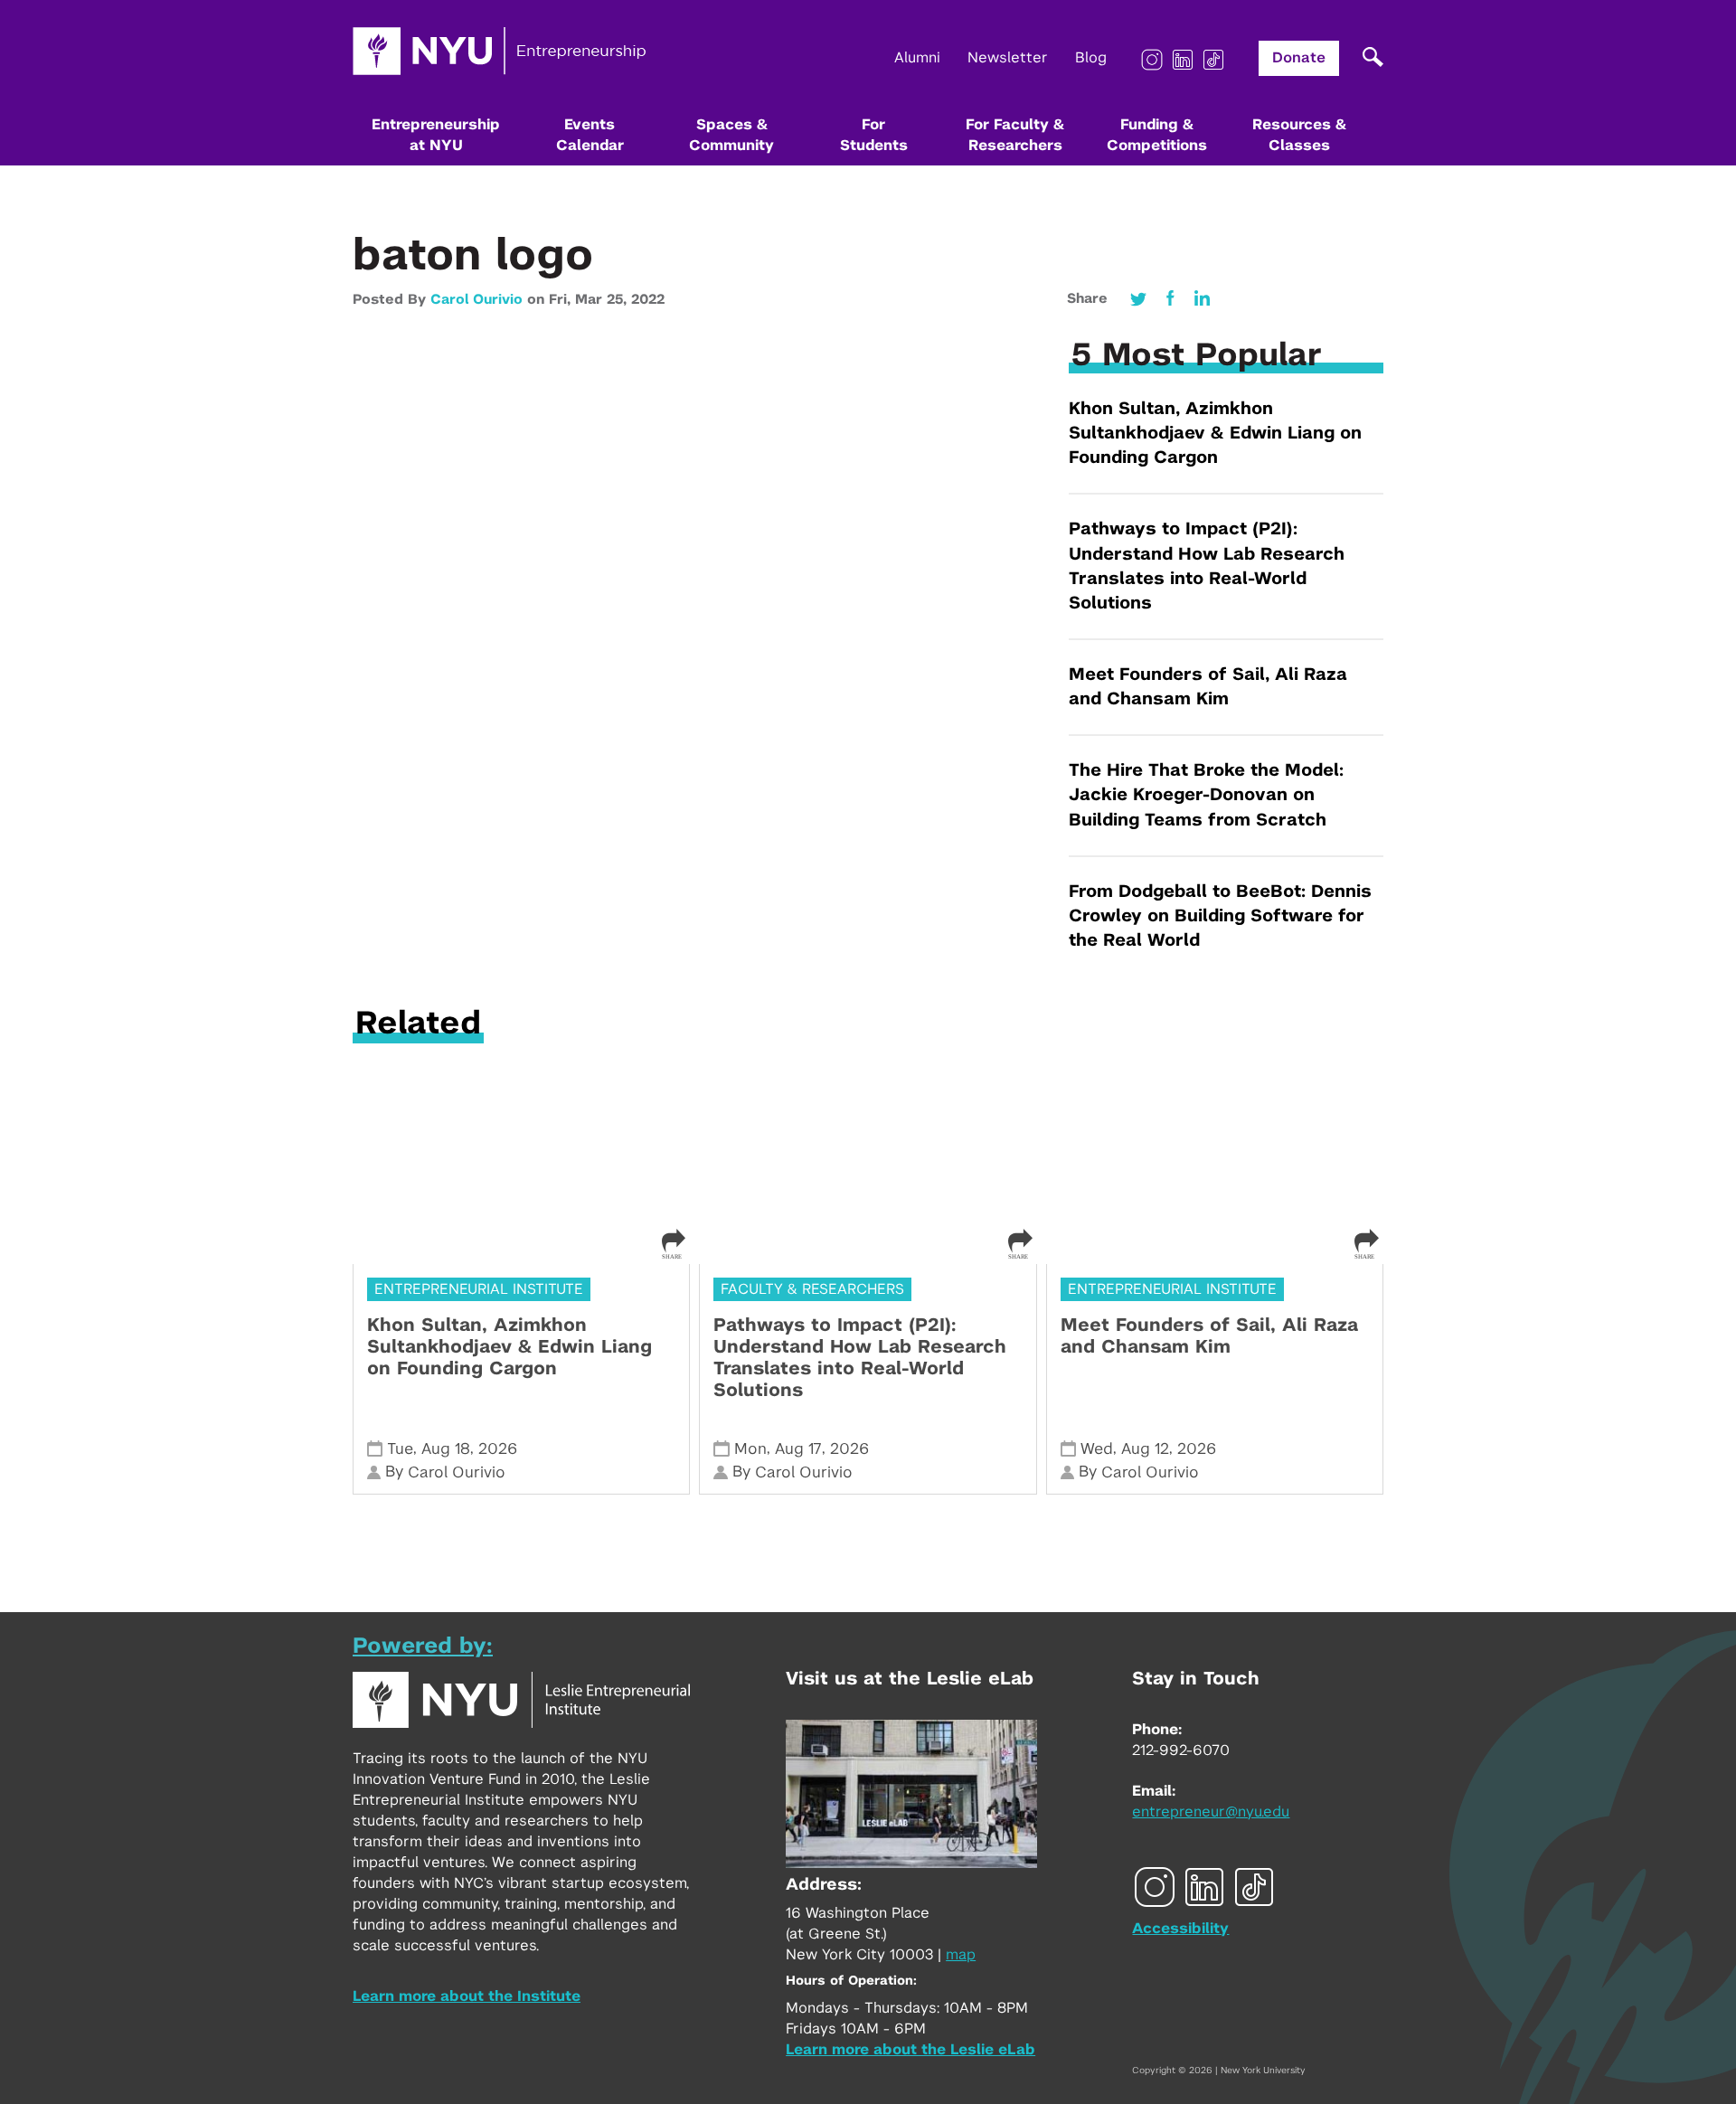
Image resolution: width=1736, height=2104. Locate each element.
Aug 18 (446, 1449)
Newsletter (1008, 58)
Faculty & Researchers (812, 1289)
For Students (874, 135)
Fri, (562, 300)
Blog (1091, 58)
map (961, 1955)
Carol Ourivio (476, 300)
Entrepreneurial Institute (479, 1289)
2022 (648, 300)
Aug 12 (1145, 1449)
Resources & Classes (1299, 135)
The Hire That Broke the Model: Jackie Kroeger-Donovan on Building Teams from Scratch (1206, 795)
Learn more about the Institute (467, 1996)
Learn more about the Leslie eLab (910, 2050)
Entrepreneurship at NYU (436, 135)
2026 (498, 1449)
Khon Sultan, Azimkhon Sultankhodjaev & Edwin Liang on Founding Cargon (1215, 434)
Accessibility (1180, 1929)
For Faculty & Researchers (1015, 135)
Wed (1097, 1449)
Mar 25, (603, 300)
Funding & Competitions (1157, 135)
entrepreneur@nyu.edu (1211, 1812)
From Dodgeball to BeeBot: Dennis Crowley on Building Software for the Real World (1220, 916)
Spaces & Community (731, 135)
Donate (1299, 58)
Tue (400, 1449)
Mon (750, 1449)
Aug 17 (798, 1449)
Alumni (917, 58)
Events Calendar (590, 135)
